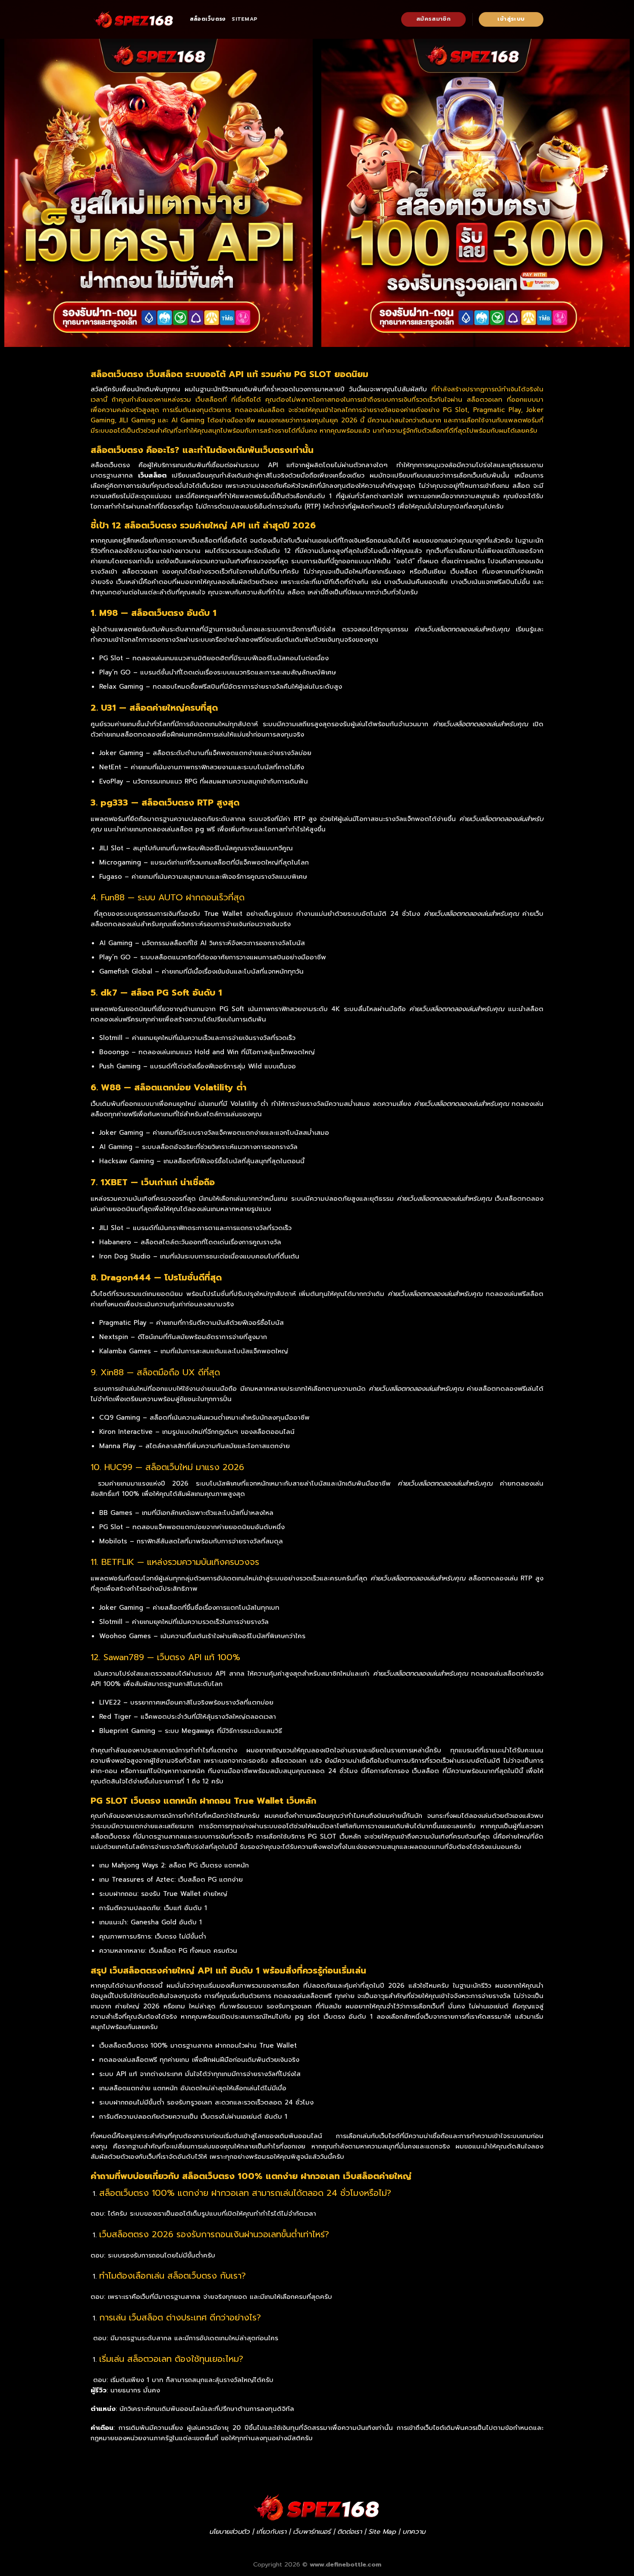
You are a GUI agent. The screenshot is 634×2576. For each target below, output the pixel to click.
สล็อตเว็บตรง (208, 19)
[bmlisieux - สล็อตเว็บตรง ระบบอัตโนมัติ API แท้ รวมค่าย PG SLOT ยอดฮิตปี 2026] (134, 19)
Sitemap (245, 19)
